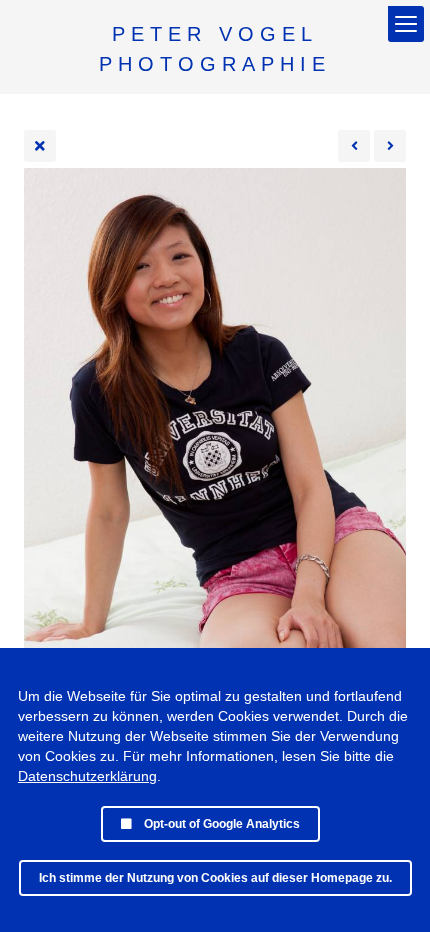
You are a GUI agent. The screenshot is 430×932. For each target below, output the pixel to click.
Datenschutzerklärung (87, 776)
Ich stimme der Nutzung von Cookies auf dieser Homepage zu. (215, 878)
